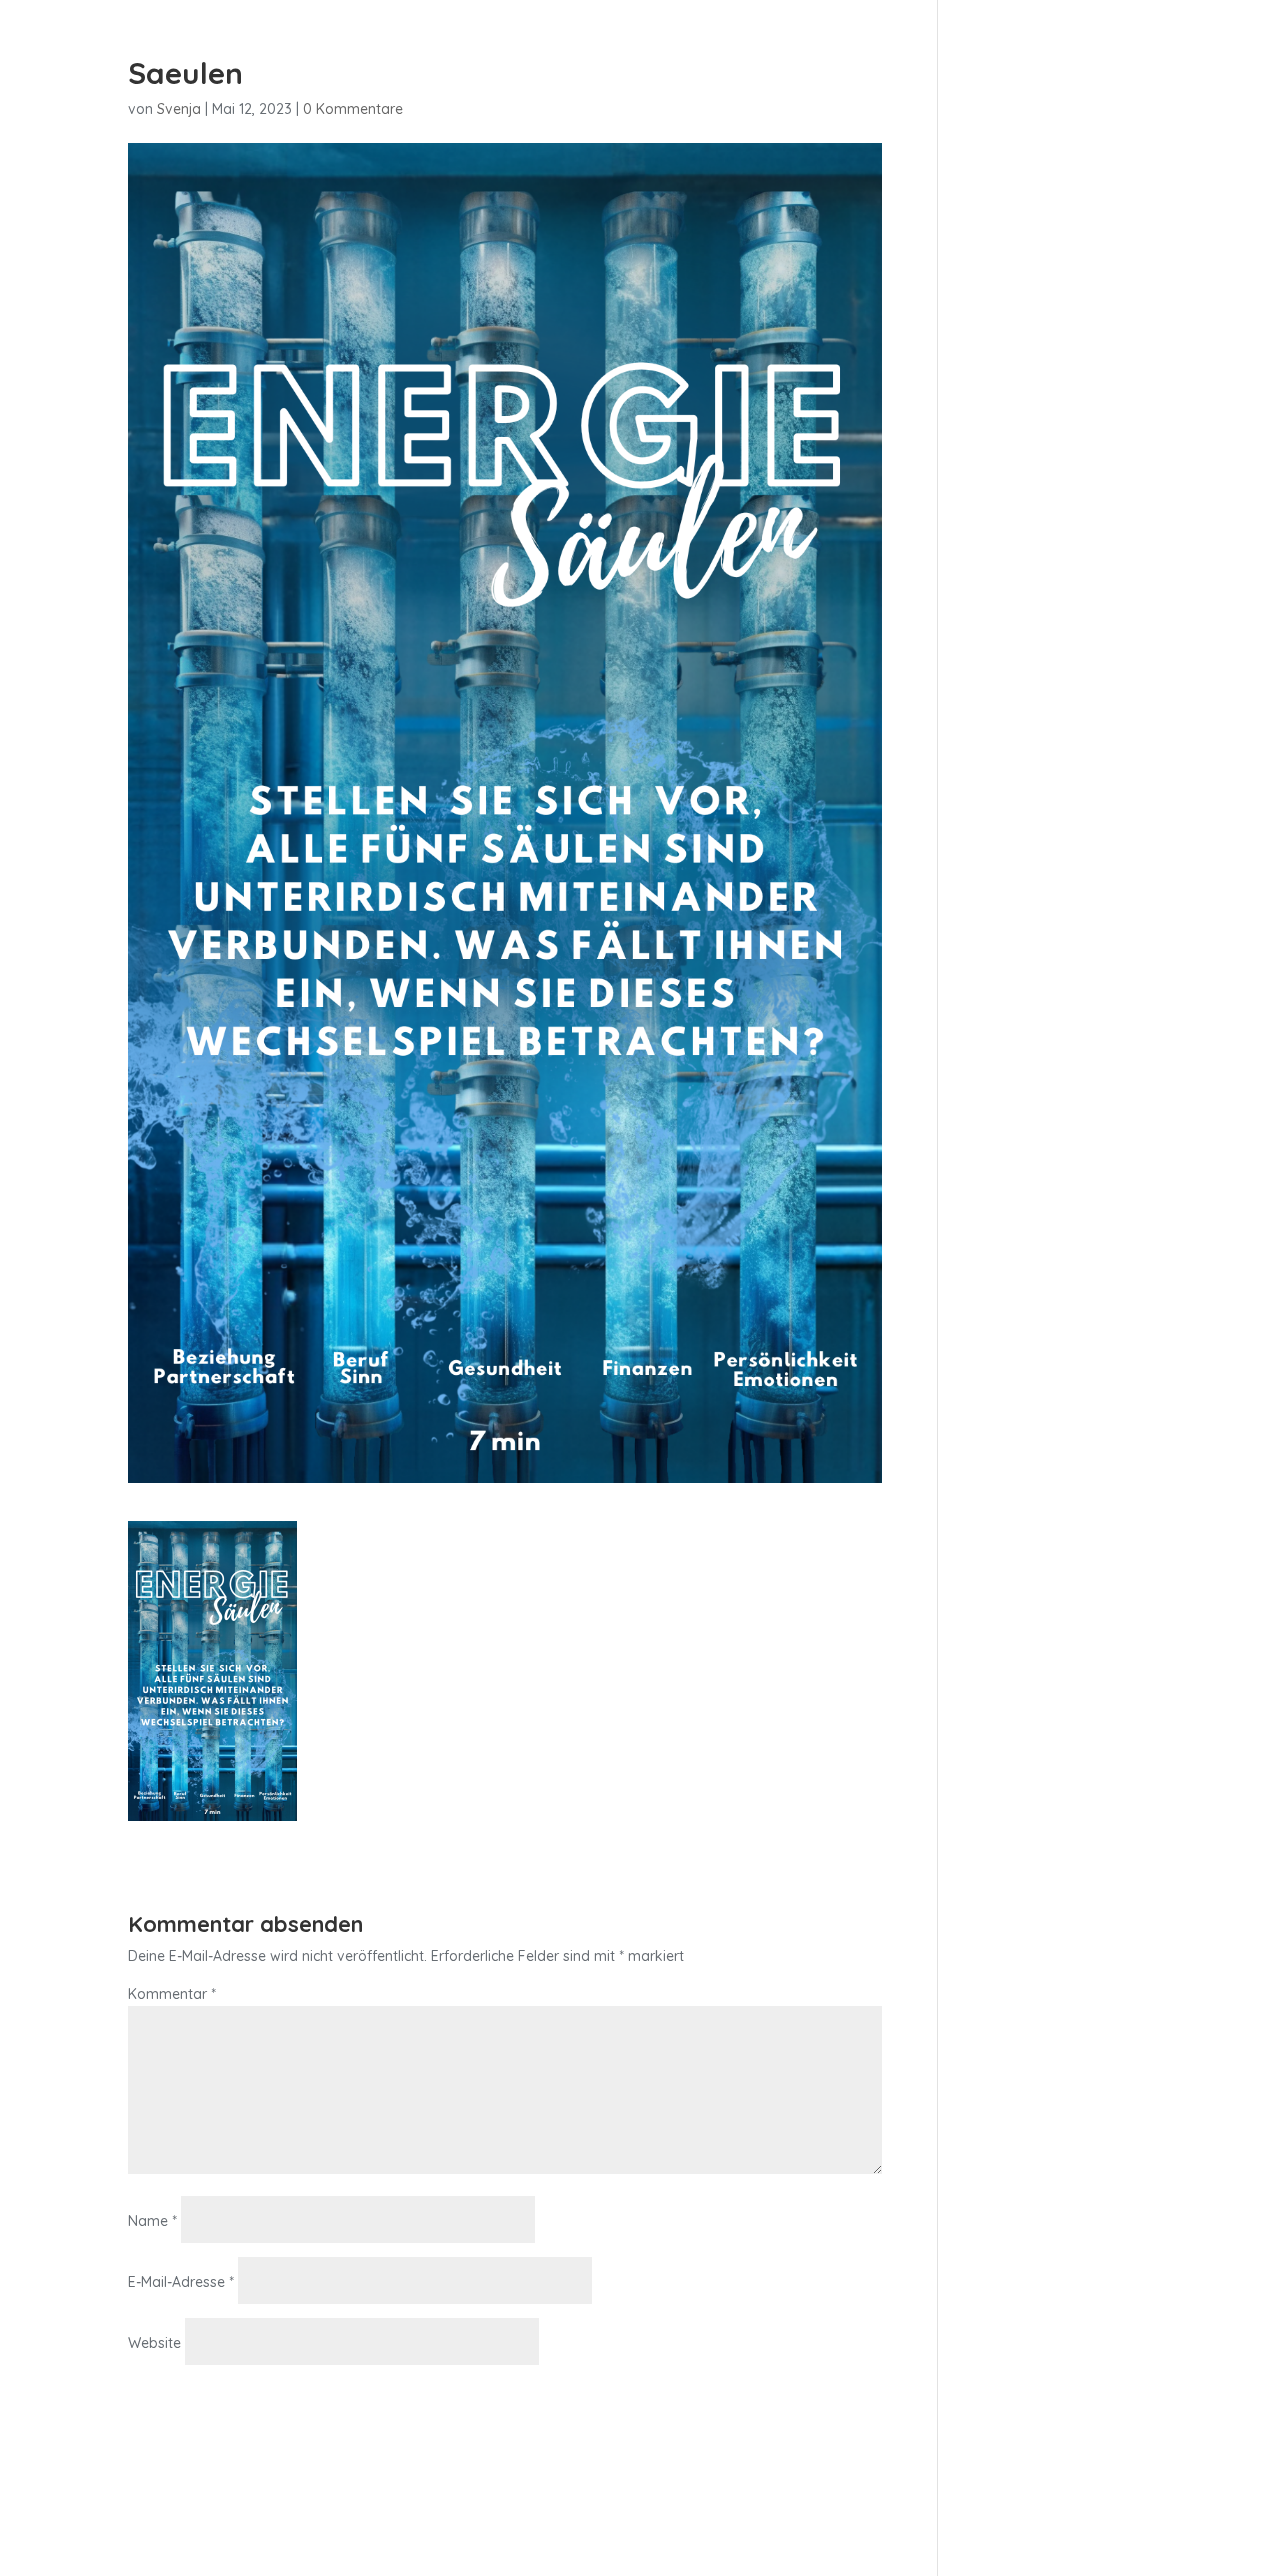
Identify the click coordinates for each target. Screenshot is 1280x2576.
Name (152, 2221)
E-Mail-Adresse (181, 2282)
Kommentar (172, 1994)
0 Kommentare (353, 109)
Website (154, 2343)
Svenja (179, 109)
